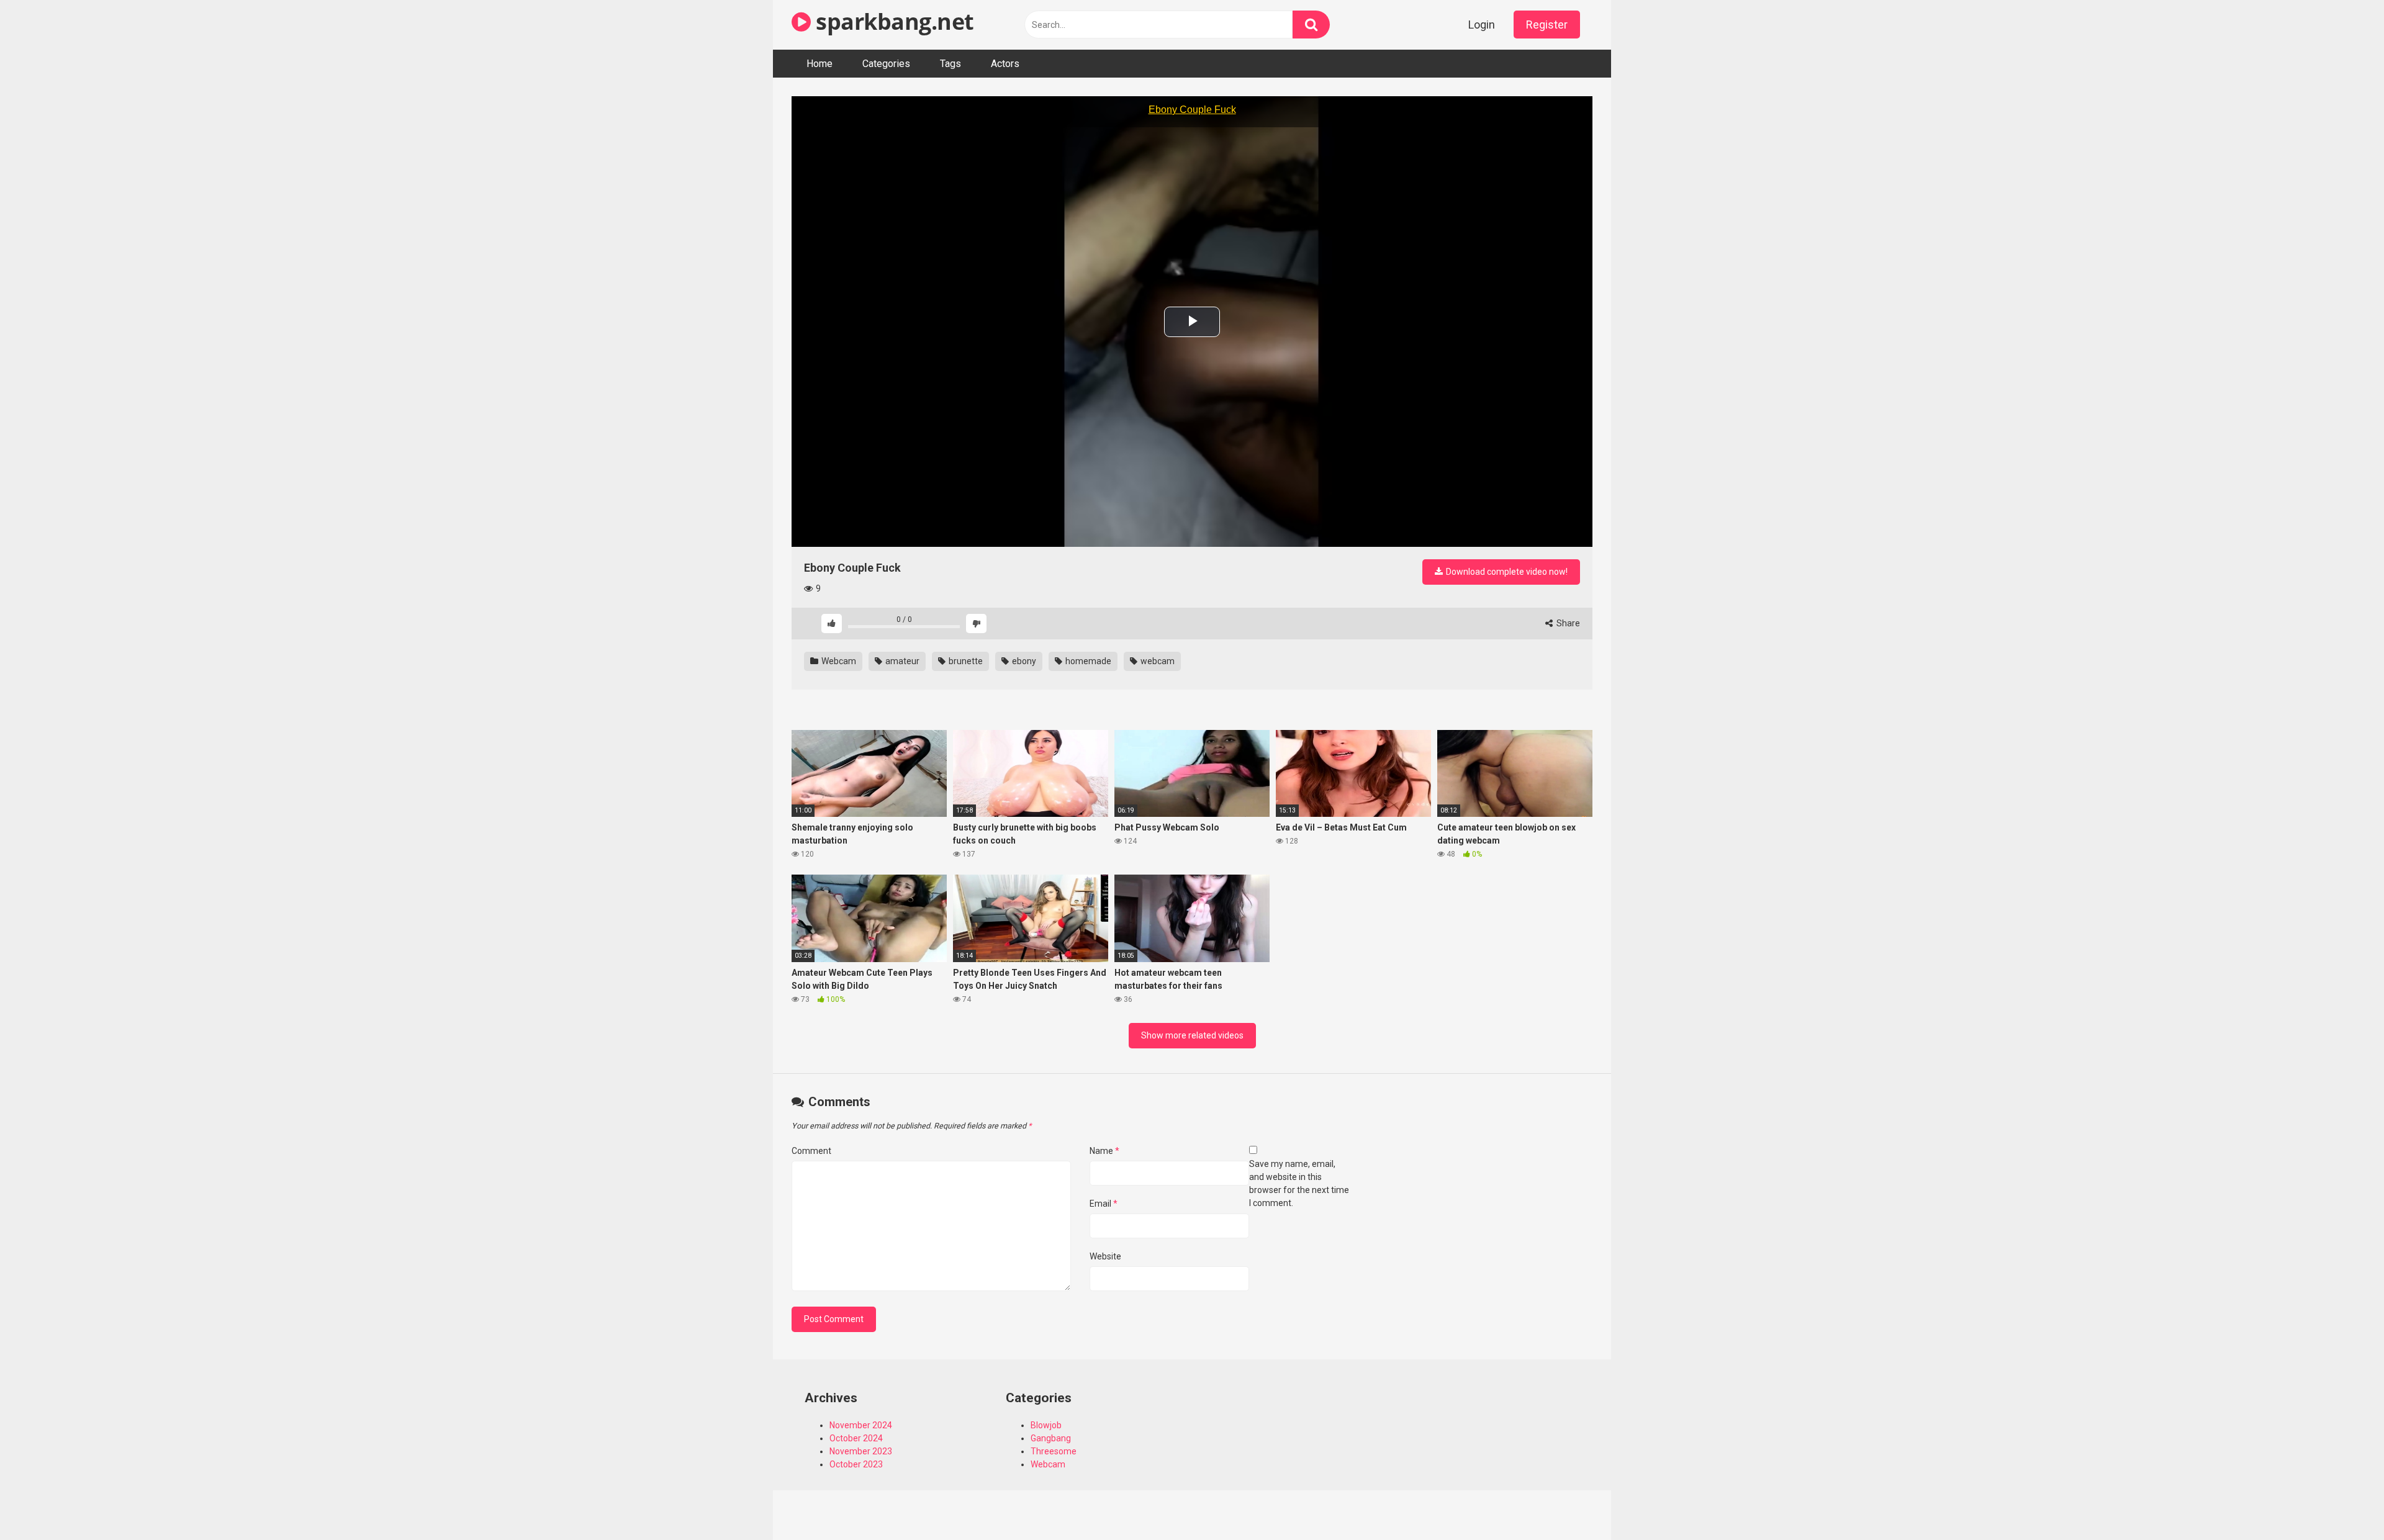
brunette (965, 661)
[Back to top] (2342, 1502)
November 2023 (861, 1451)
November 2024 (861, 1425)
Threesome (1054, 1451)
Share (1567, 623)
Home (819, 64)
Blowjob (1046, 1425)
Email (1104, 1204)
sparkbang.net (892, 21)
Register (1547, 25)
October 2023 (856, 1464)
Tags (950, 64)
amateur (901, 661)
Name (1104, 1151)
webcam (1157, 661)
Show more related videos (1192, 1035)
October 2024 (856, 1438)
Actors (1005, 64)
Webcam (838, 661)
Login (1482, 25)
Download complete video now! (1506, 572)
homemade (1087, 661)
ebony (1023, 661)
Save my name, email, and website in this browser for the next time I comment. (1299, 1183)
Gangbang (1051, 1438)
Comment (811, 1151)
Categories (886, 64)
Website (1105, 1256)
